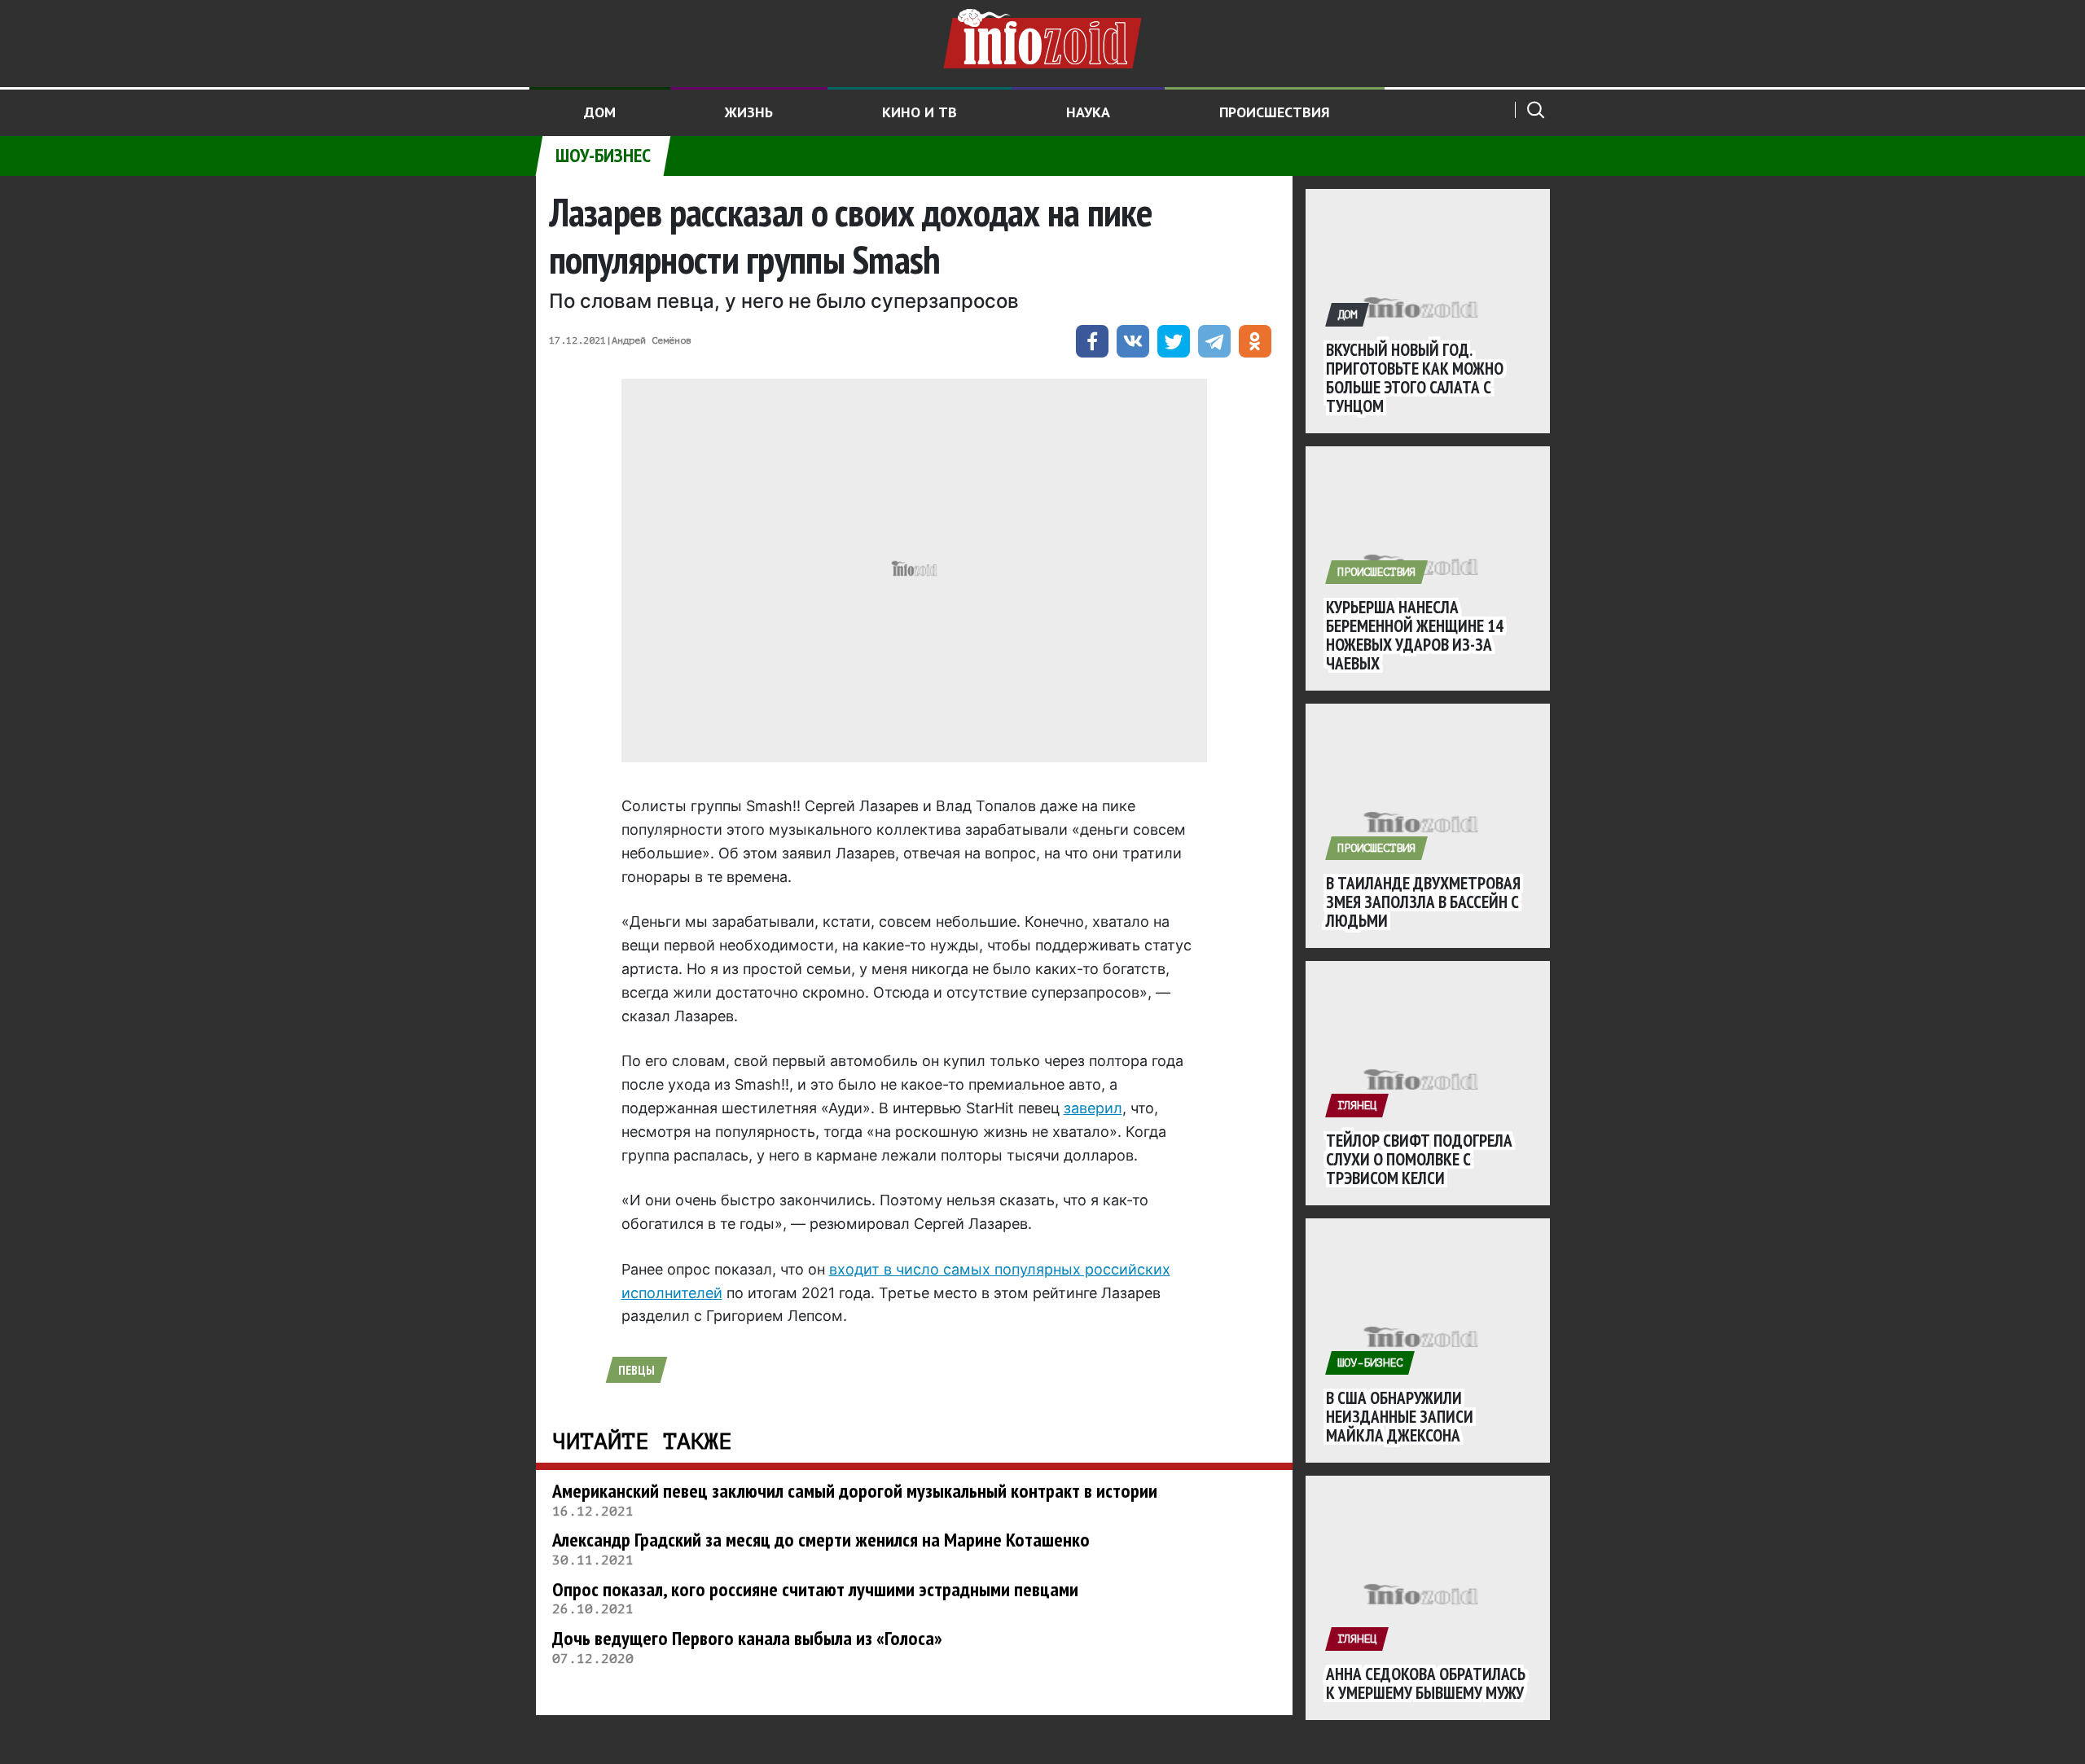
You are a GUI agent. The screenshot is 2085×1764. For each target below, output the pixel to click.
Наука (1088, 112)
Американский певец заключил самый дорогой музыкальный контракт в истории (855, 1491)
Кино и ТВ (920, 112)
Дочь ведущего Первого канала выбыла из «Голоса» (747, 1638)
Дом (600, 112)
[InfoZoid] (1042, 37)
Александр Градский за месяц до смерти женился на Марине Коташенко (821, 1540)
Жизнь (749, 112)
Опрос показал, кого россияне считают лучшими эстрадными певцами (815, 1589)
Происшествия (1275, 112)
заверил (1093, 1108)
